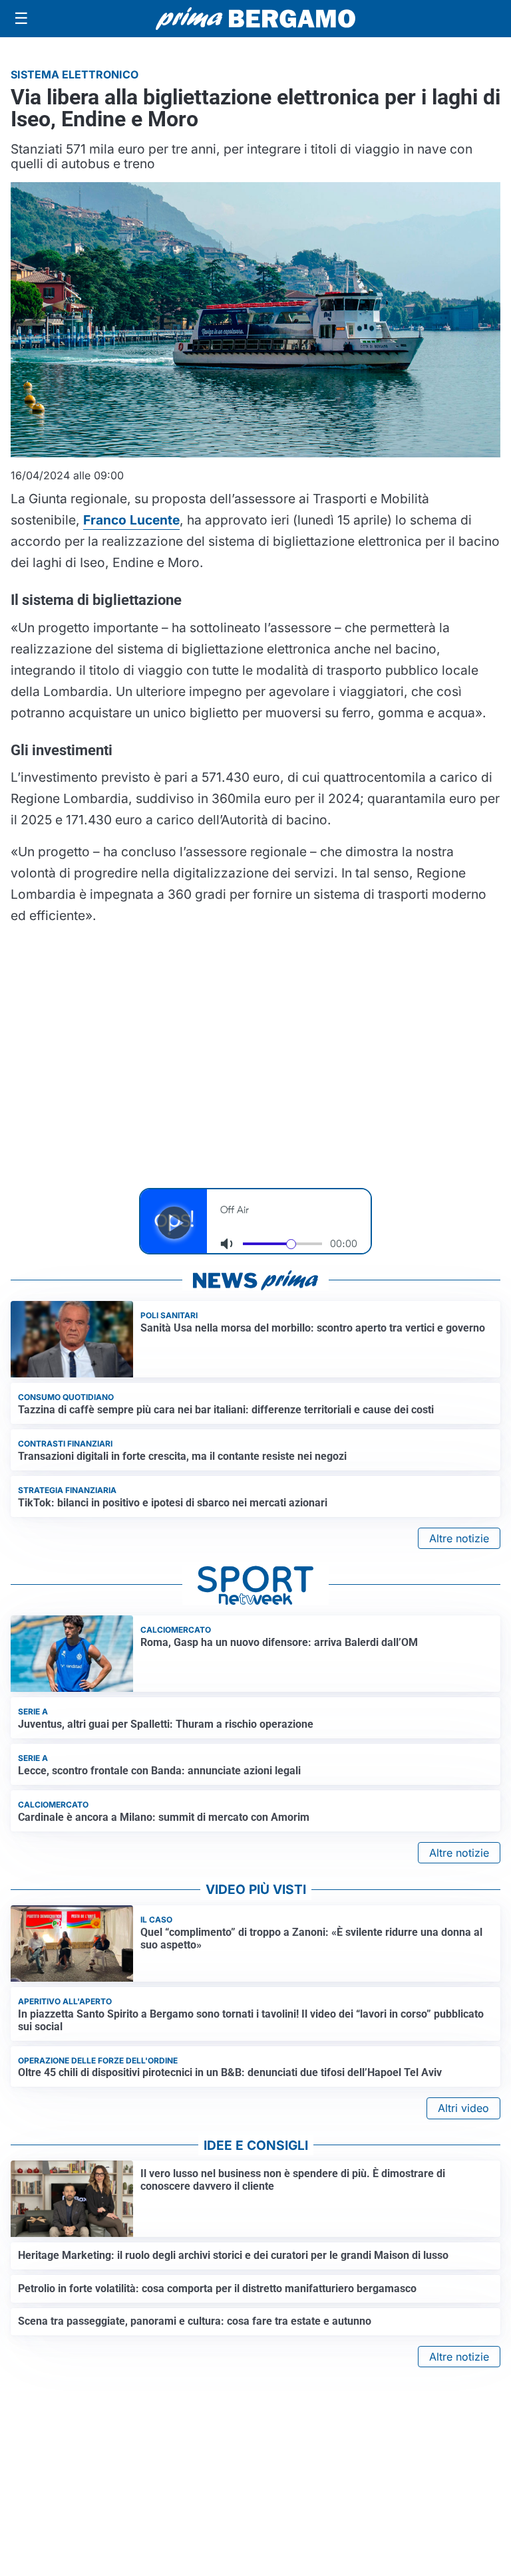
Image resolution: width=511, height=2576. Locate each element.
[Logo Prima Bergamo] (255, 19)
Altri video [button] (463, 2108)
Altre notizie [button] (459, 1538)
